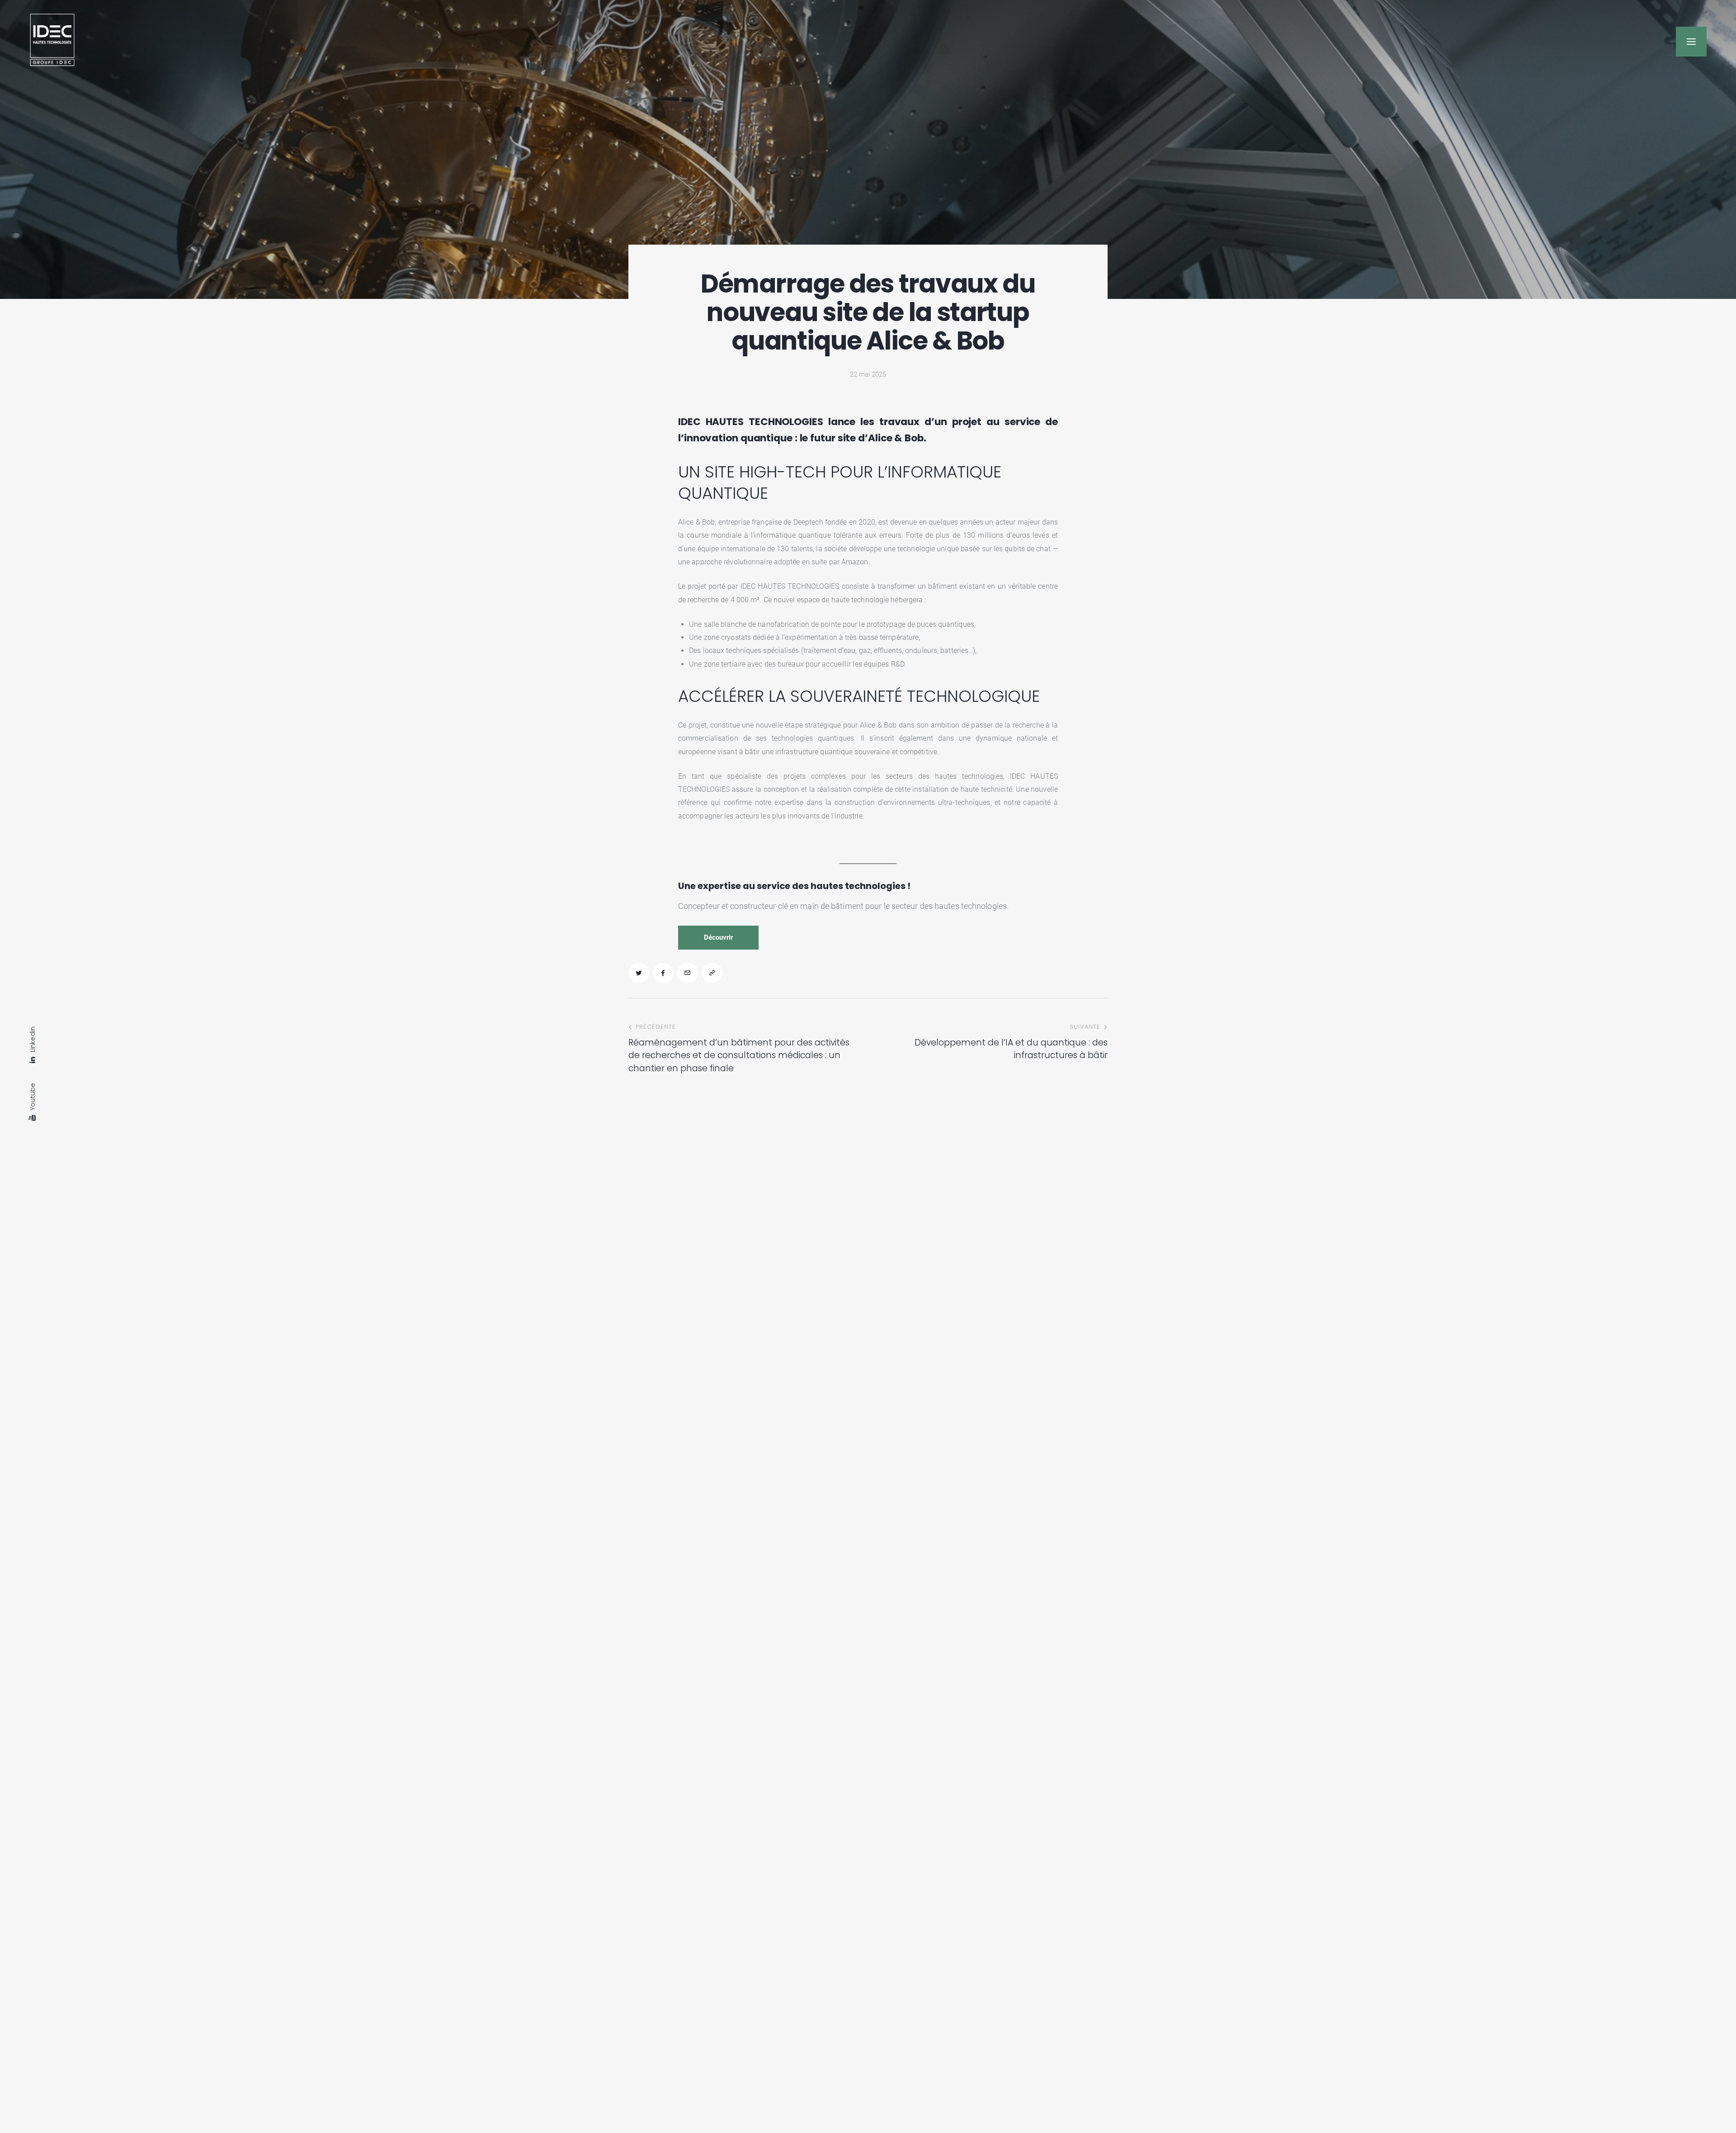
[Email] (688, 973)
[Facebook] (663, 973)
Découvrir (718, 937)
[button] (1691, 42)
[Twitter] (639, 973)
